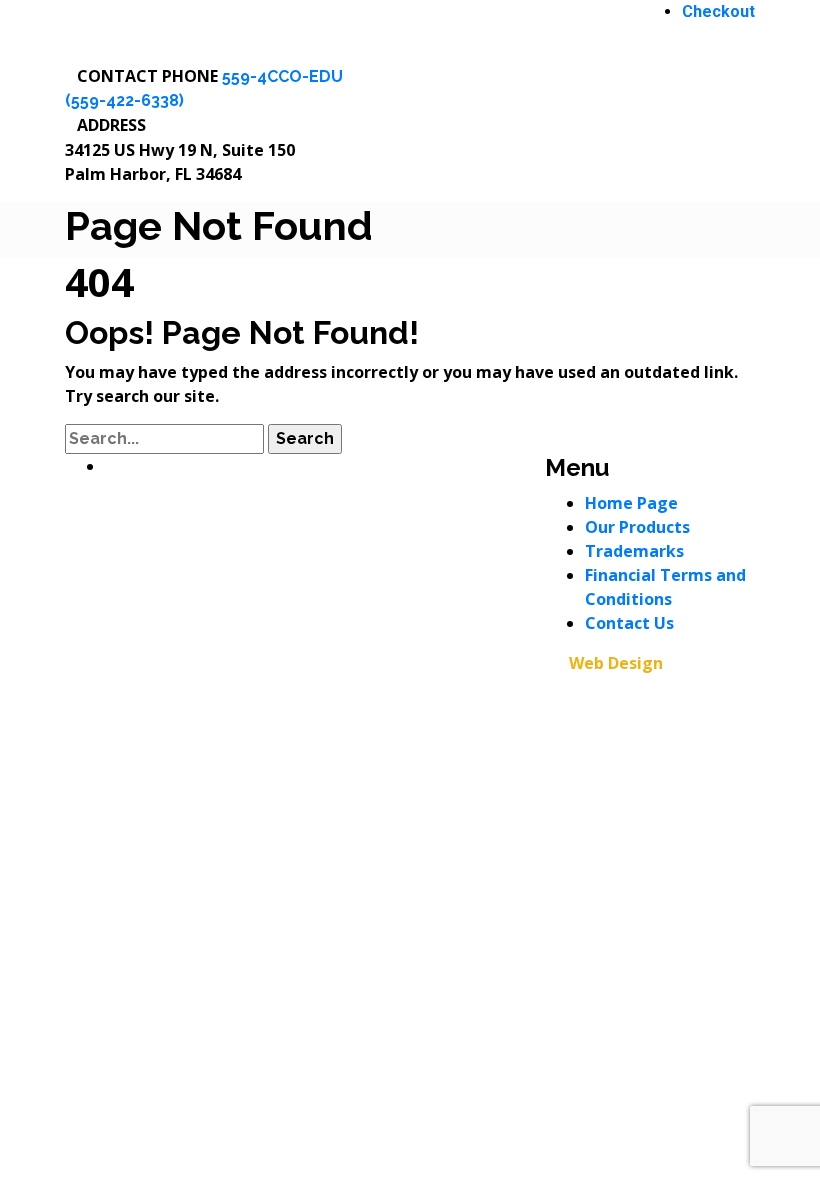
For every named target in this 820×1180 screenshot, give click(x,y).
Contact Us (629, 623)
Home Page (631, 503)
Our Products (637, 527)
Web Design (616, 663)
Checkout (718, 11)
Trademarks (634, 551)
